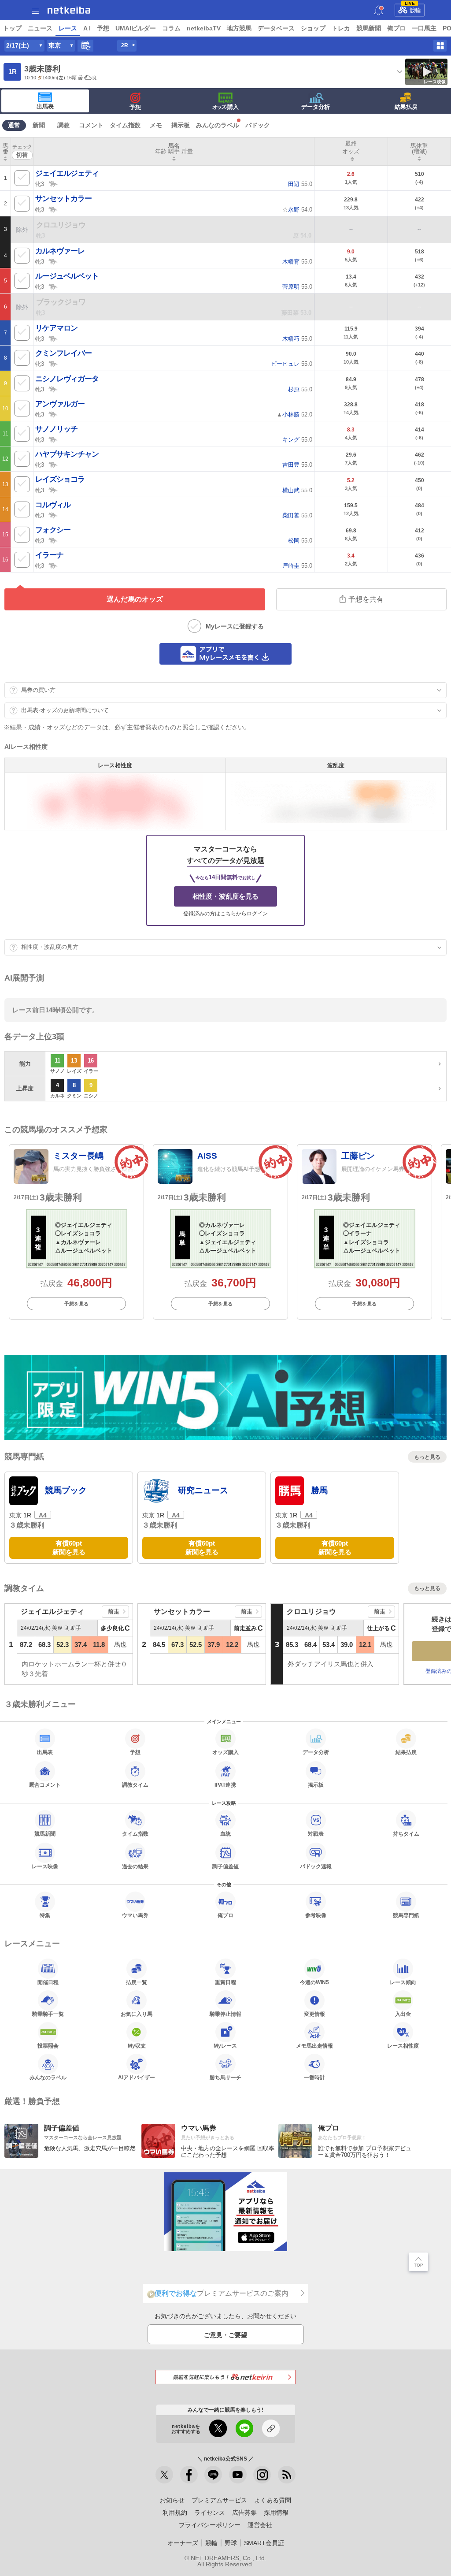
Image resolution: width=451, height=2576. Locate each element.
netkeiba (69, 10)
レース (68, 28)
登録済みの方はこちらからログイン (225, 914)
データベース (276, 28)
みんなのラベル (218, 125)
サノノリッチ (56, 429)
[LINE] (213, 2475)
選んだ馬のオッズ (135, 599)
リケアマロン (56, 328)
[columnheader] (6, 152)
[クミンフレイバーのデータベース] (53, 363)
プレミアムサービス (219, 2500)
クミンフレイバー (63, 353)
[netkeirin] (225, 2377)
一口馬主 (424, 28)
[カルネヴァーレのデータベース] (53, 261)
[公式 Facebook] (189, 2475)
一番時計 (314, 2077)
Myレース (225, 2046)
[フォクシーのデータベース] (53, 540)
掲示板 (181, 125)
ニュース (40, 28)
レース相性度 (403, 2046)
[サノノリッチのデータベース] (53, 439)
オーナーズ (183, 2543)
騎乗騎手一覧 (48, 2014)
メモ (156, 125)
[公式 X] (164, 2475)
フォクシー (53, 530)
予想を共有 (366, 599)
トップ (12, 28)
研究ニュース (203, 1490)
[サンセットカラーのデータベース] (53, 209)
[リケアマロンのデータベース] (53, 338)
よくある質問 (273, 2500)
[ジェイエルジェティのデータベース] (53, 183)
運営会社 (260, 2525)
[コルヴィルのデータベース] (53, 515)
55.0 (300, 184)
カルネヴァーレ (60, 251)
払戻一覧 (137, 1982)
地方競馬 (239, 28)
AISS (207, 1156)
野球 (231, 2543)
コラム (171, 28)
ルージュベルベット (67, 276)
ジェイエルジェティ (67, 173)
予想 (103, 28)
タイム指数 (125, 125)
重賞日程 (225, 1982)
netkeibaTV (204, 28)
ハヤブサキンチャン (67, 454)
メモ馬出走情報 (314, 2046)
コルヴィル (53, 505)
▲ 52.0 (294, 414)
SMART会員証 (264, 2543)
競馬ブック (66, 1490)
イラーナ (49, 555)
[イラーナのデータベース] (53, 565)
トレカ (341, 28)
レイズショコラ (60, 479)
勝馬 (319, 1490)
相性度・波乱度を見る (225, 896)
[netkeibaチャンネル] (238, 2475)
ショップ (313, 28)
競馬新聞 (369, 28)
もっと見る (427, 1457)
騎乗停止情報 (225, 2014)
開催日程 (48, 1982)
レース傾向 (403, 1982)
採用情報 (276, 2513)
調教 (63, 125)
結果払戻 (406, 107)
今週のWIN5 (314, 1982)
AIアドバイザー (137, 2077)
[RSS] (287, 2475)
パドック (258, 125)
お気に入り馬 (137, 2014)
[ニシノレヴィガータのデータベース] (53, 389)
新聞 (39, 125)
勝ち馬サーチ (225, 2077)
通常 (14, 125)
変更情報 (314, 2014)
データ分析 (316, 107)
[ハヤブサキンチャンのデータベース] (53, 464)
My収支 (137, 2046)
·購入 (225, 107)
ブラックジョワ (61, 302)
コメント (91, 125)
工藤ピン (358, 1156)
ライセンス (210, 2513)
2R (125, 45)
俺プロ (396, 28)
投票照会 (48, 2046)
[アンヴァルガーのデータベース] (53, 414)
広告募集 (244, 2513)
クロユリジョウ (61, 225)
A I (87, 28)
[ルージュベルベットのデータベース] (53, 286)
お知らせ (172, 2500)
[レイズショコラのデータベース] (53, 490)
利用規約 (175, 2513)
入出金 (403, 2014)
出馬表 (45, 106)
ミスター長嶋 (78, 1156)
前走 (114, 1611)
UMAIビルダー (136, 28)
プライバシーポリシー (210, 2525)
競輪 (413, 9)
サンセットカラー (63, 199)
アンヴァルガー (60, 404)
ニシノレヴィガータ (67, 379)
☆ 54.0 (297, 210)
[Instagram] (262, 2475)
